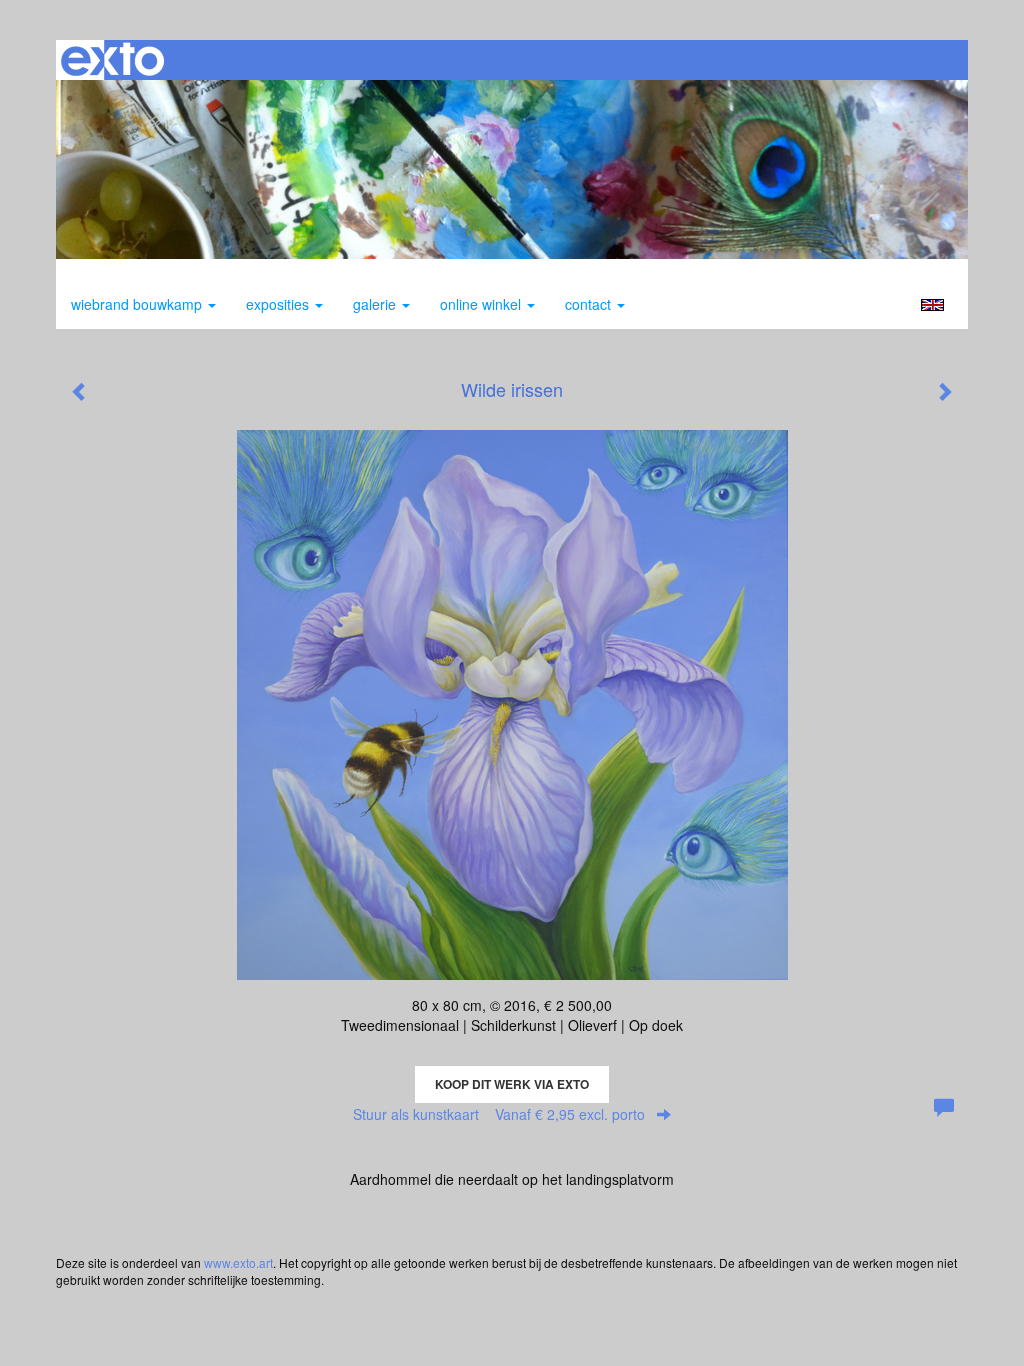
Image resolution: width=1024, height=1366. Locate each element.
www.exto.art (238, 1262)
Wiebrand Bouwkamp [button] (138, 304)
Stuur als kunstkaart (499, 1114)
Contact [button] (590, 304)
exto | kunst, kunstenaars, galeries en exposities (112, 60)
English (932, 305)
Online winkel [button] (482, 304)
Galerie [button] (376, 304)
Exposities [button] (279, 304)
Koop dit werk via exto (512, 1084)
